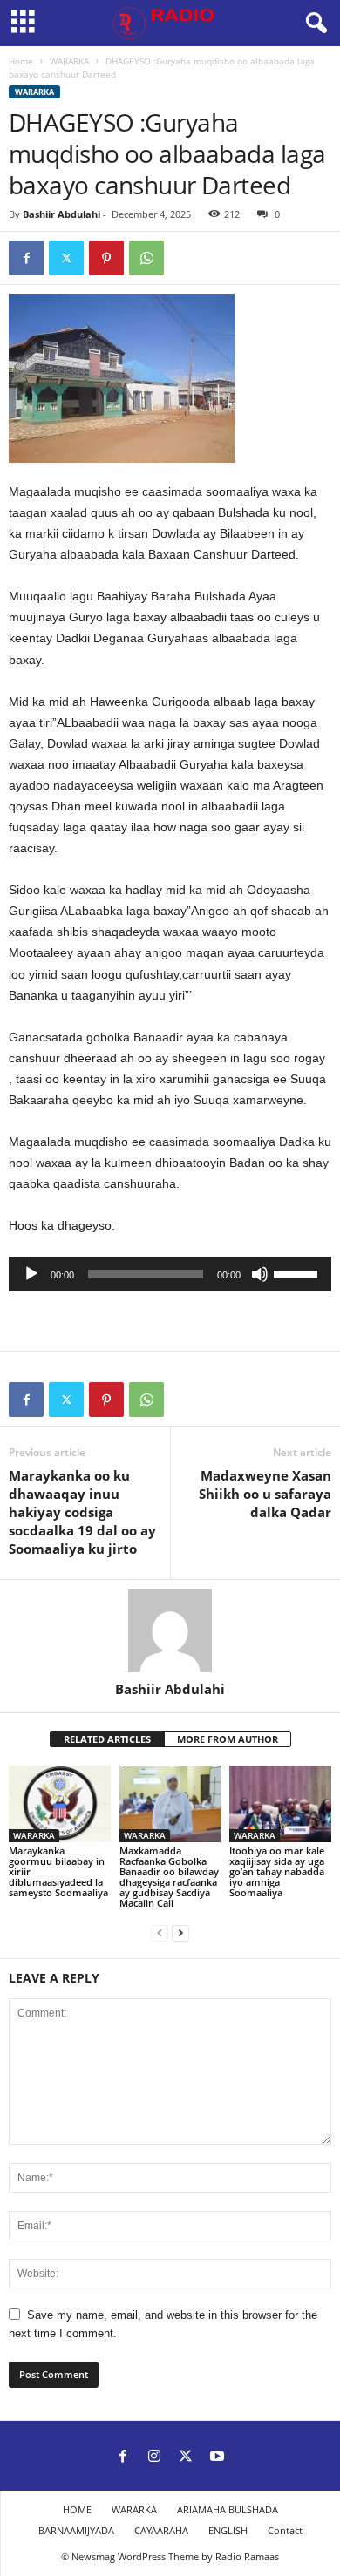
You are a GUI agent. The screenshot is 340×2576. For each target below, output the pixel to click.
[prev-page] (160, 1932)
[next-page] (180, 1932)
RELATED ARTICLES (107, 1739)
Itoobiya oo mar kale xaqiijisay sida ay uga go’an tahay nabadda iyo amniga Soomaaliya (277, 1871)
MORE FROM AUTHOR (228, 1739)
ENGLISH (228, 2530)
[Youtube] (217, 2457)
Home (21, 61)
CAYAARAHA (161, 2530)
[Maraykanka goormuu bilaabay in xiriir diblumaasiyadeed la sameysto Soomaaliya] (60, 1803)
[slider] (298, 1272)
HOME (77, 2509)
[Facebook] (26, 258)
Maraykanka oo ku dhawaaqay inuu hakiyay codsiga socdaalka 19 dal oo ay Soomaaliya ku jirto (82, 1512)
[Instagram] (154, 2457)
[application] (170, 1274)
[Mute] (260, 1274)
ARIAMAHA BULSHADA (228, 2509)
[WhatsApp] (146, 258)
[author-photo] (170, 1630)
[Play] (31, 1274)
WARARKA (69, 61)
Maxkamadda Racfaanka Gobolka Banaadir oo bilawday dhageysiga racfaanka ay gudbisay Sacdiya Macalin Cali (169, 1877)
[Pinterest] (106, 258)
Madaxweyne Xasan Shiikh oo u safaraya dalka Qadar (265, 1494)
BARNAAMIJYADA (76, 2530)
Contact (285, 2530)
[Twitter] (66, 258)
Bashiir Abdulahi (61, 214)
